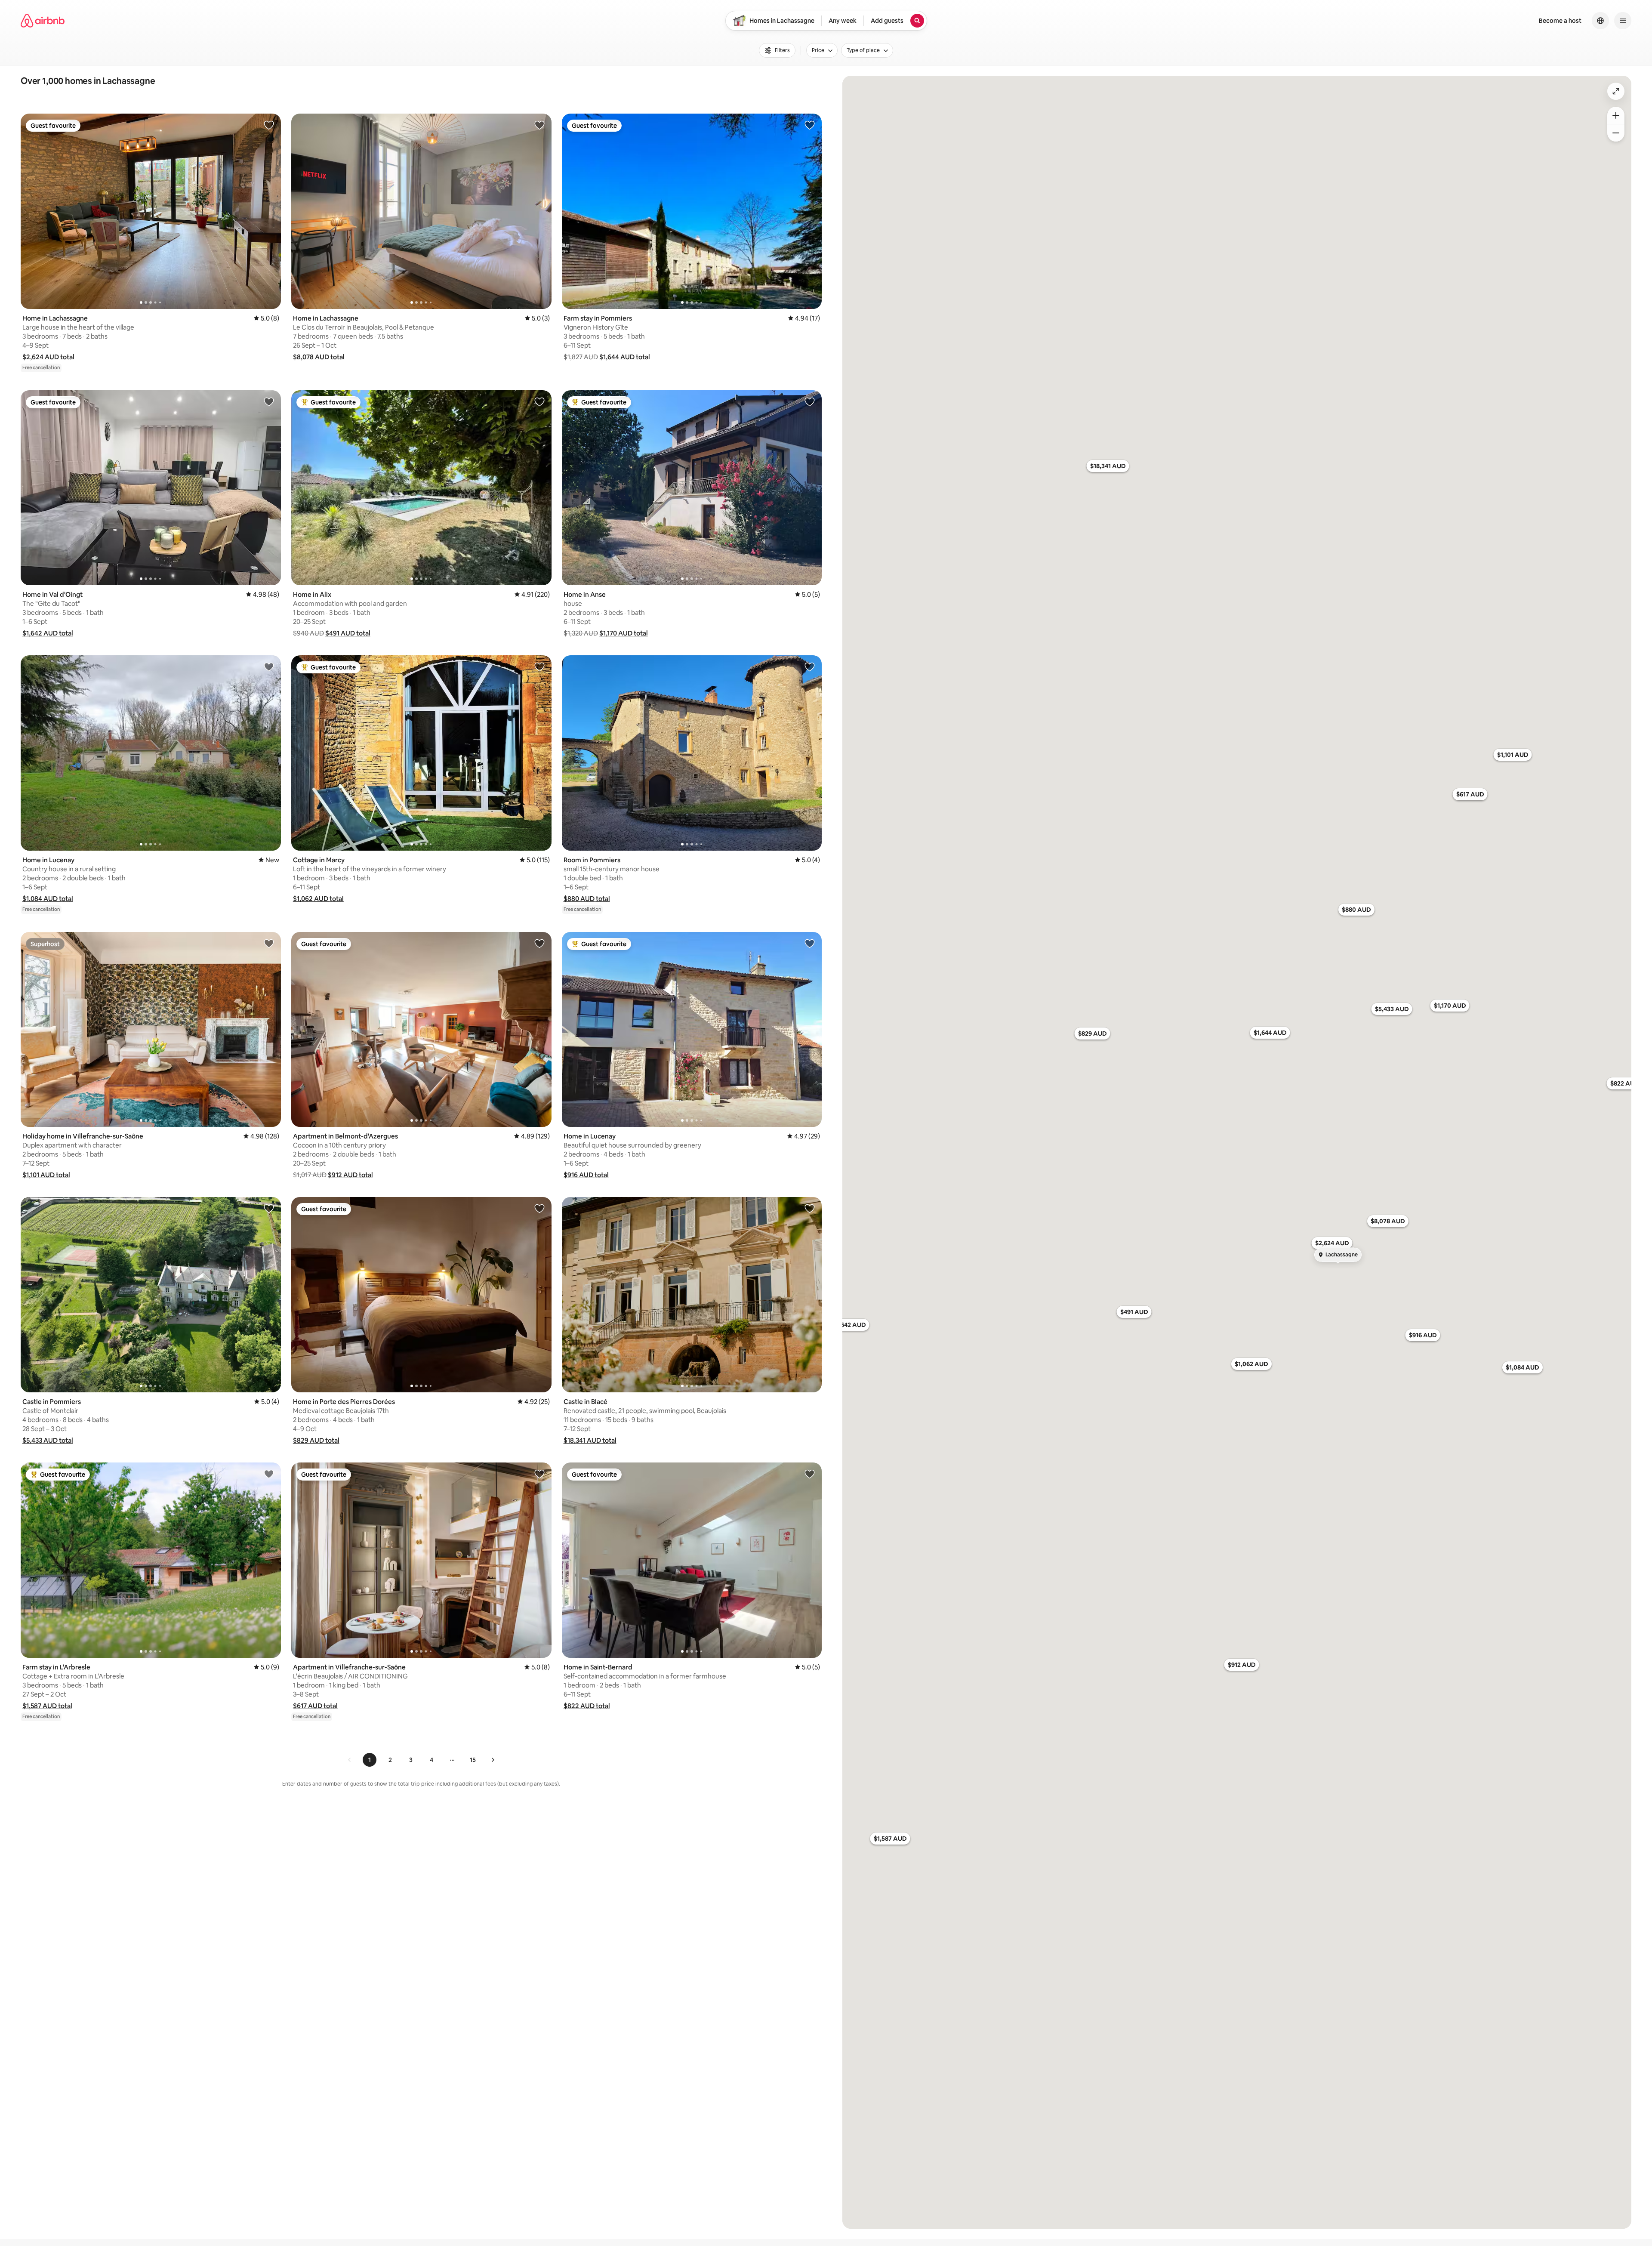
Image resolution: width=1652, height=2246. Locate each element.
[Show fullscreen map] (1616, 91)
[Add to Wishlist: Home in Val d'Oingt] (269, 401)
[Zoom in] (1616, 115)
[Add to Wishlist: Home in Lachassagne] (269, 125)
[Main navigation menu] (1623, 21)
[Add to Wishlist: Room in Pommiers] (810, 666)
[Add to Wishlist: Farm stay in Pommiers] (810, 125)
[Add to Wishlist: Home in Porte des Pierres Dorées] (539, 1208)
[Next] (493, 1760)
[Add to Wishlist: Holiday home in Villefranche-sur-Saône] (269, 943)
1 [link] (370, 1760)
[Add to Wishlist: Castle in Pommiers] (269, 1208)
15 (473, 1760)
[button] (48, 357)
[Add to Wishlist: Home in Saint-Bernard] (810, 1474)
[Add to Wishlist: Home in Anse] (810, 401)
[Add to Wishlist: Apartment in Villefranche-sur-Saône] (539, 1474)
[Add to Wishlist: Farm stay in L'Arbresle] (269, 1474)
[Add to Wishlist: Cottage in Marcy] (539, 666)
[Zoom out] (1616, 133)
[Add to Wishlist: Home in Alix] (539, 401)
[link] (350, 1760)
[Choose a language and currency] (1600, 21)
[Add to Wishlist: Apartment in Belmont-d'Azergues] (539, 943)
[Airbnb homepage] (43, 21)
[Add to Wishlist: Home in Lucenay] (269, 666)
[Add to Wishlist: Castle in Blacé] (810, 1208)
